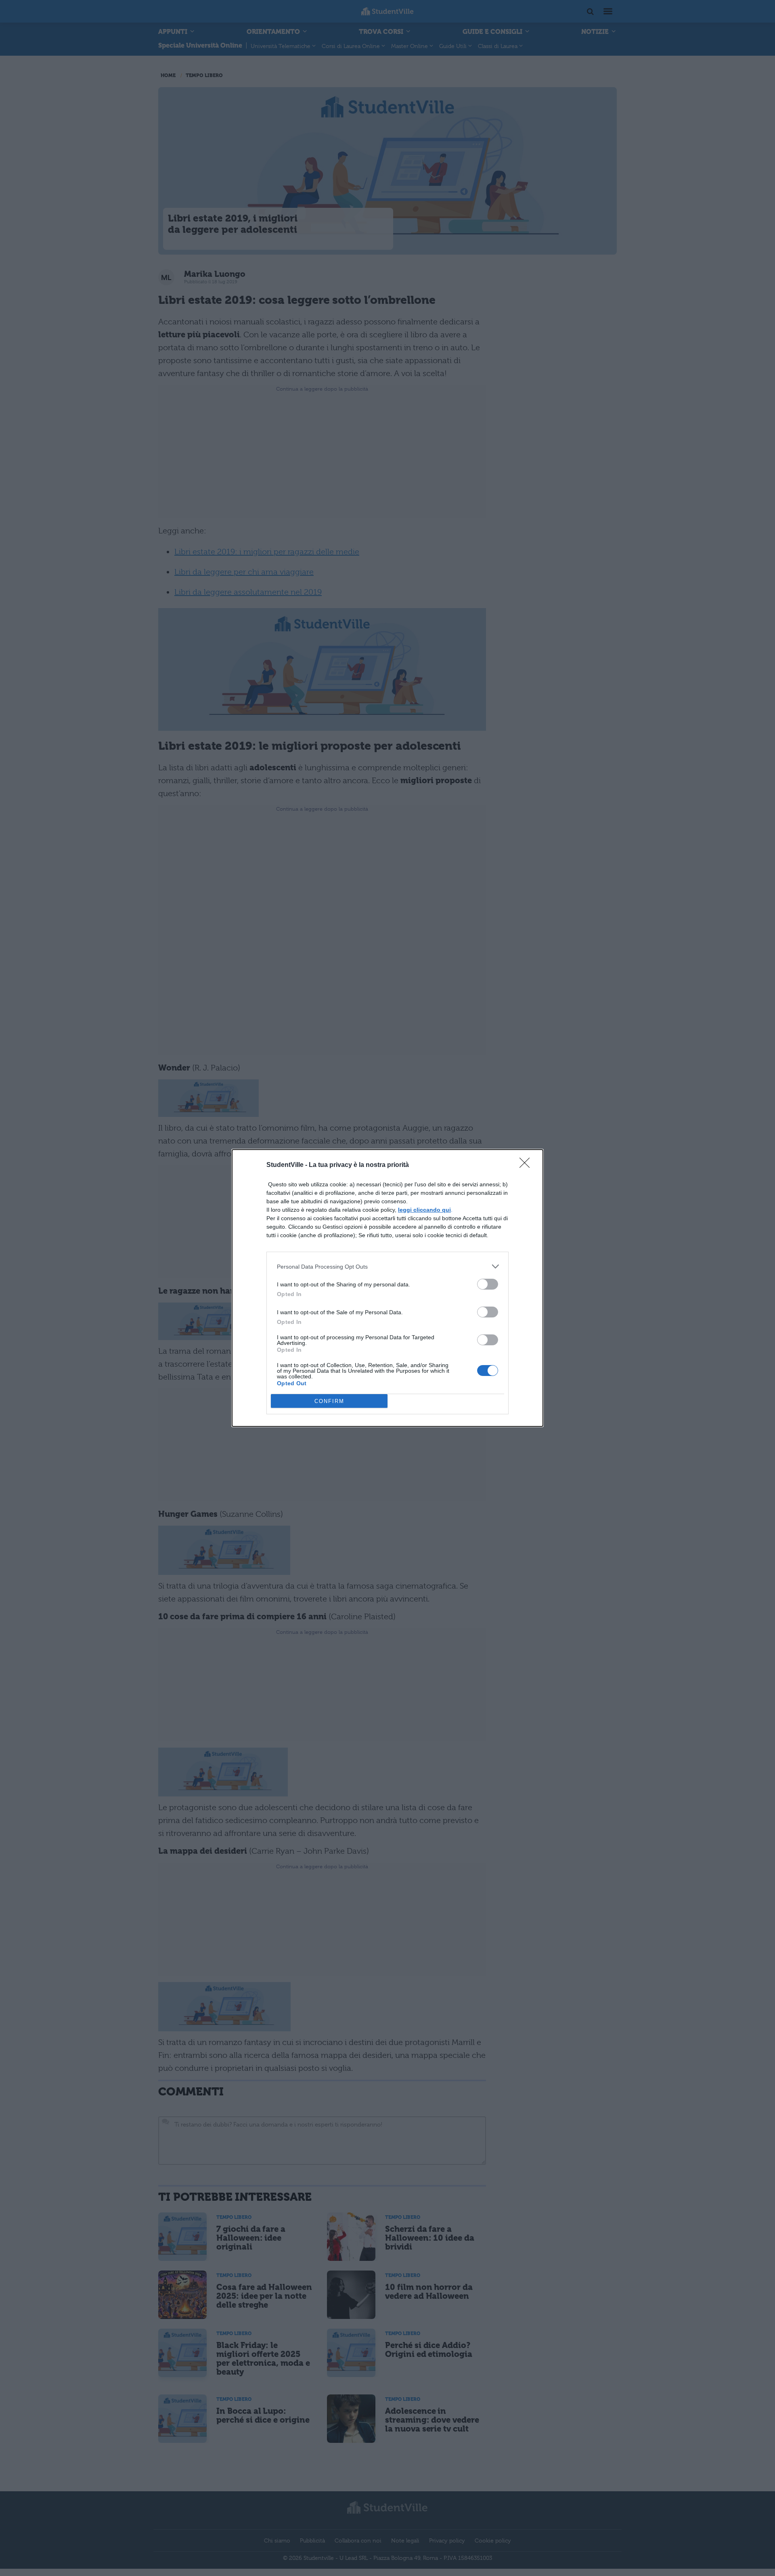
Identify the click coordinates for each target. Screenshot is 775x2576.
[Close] (527, 1165)
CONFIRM (329, 1401)
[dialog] (387, 1288)
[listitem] (387, 1266)
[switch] (488, 1284)
